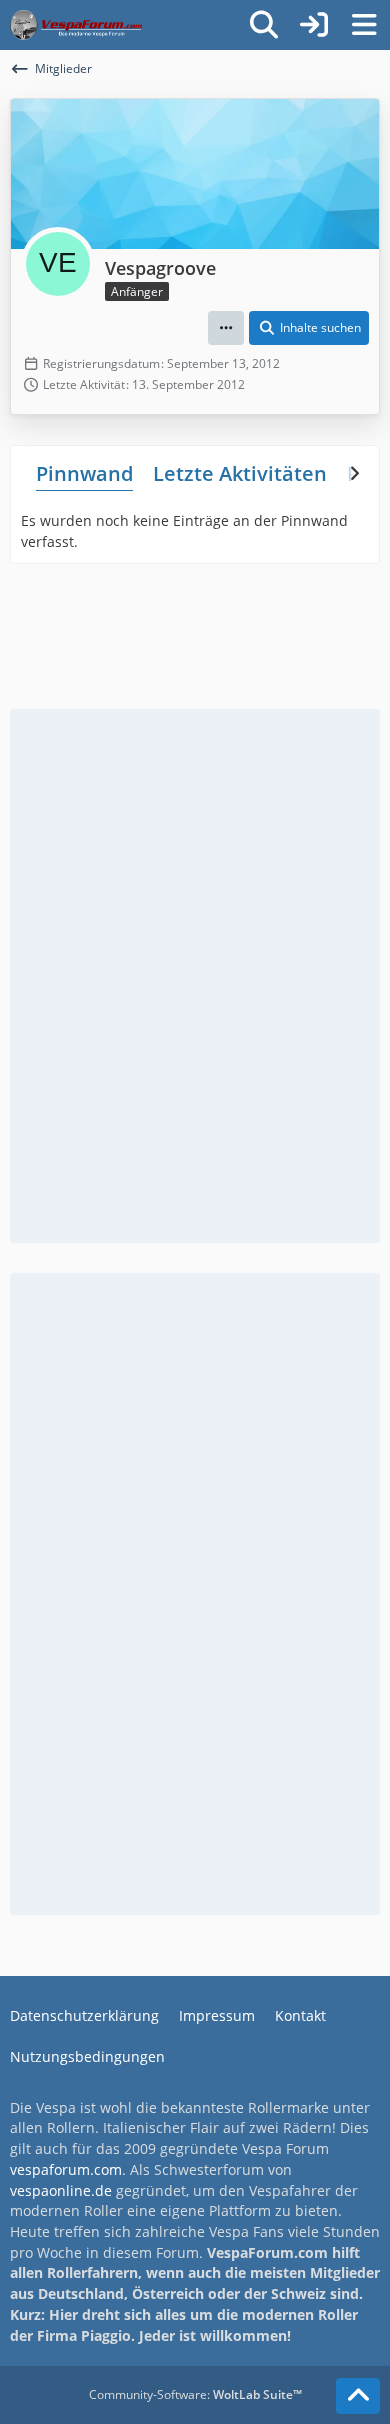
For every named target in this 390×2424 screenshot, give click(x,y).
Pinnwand (84, 473)
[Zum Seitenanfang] (358, 2396)
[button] (226, 328)
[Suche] (264, 25)
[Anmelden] (314, 25)
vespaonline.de (61, 2190)
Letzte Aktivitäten (240, 473)
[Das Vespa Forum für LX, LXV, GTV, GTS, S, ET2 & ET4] (76, 25)
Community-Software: (195, 2394)
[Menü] (364, 25)
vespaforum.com (66, 2169)
